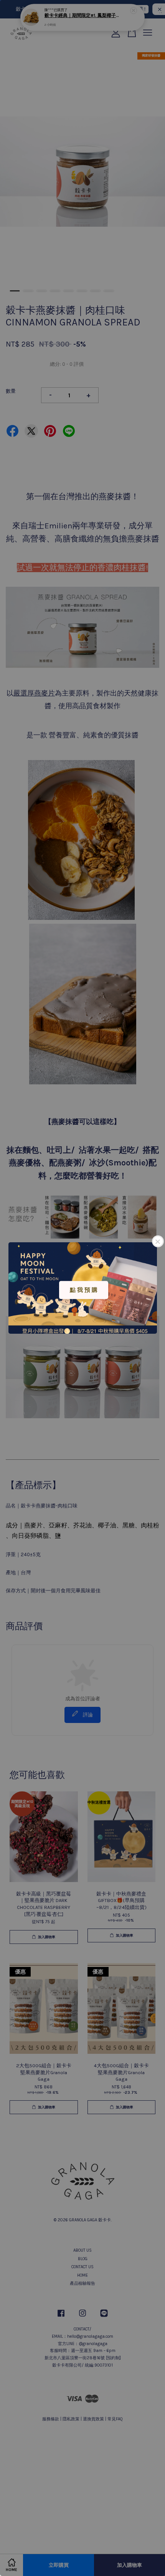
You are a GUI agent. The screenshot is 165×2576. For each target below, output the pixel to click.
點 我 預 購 (84, 1290)
